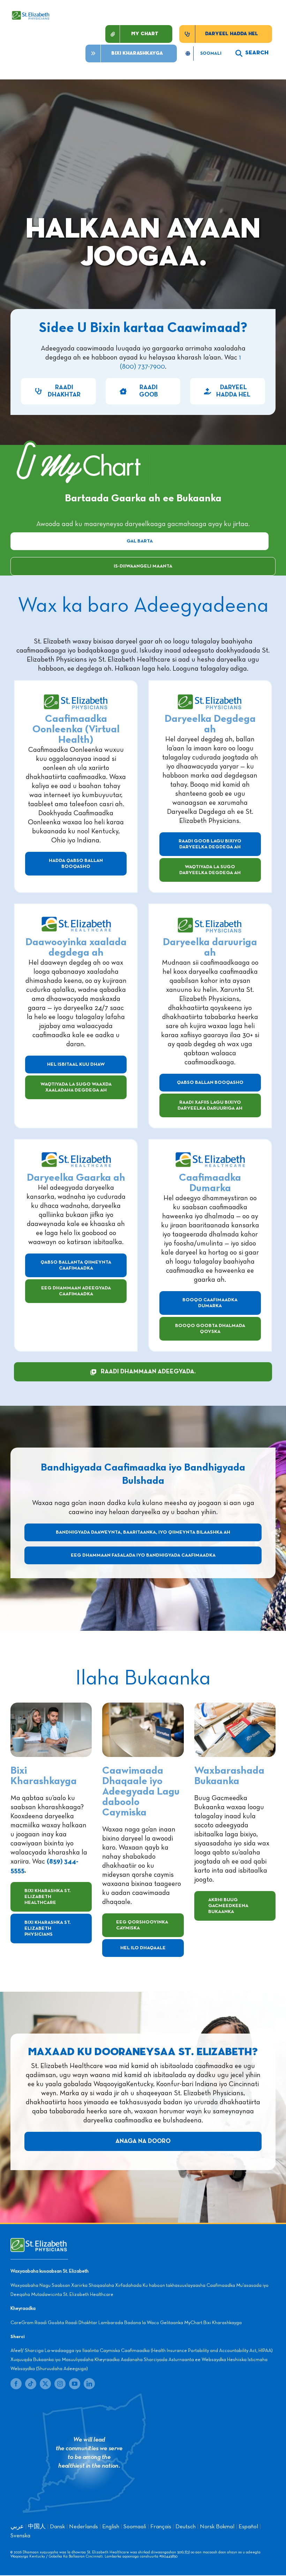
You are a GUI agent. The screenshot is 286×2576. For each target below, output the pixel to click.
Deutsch (186, 2527)
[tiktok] (31, 2384)
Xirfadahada (128, 2285)
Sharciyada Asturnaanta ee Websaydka (185, 2360)
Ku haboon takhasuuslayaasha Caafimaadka (189, 2285)
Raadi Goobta (49, 2323)
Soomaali (135, 2527)
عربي (17, 2527)
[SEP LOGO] (31, 14)
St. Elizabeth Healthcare (88, 2295)
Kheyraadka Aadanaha (119, 2360)
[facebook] (16, 2384)
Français (161, 2527)
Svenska (20, 2536)
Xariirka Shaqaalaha (93, 2285)
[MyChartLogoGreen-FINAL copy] (80, 441)
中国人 (37, 2527)
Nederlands (84, 2527)
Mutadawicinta (47, 2295)
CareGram (22, 2323)
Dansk (57, 2527)
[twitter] (45, 2384)
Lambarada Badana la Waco (129, 2323)
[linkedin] (89, 2384)
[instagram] (60, 2384)
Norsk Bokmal (217, 2527)
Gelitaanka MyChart (181, 2323)
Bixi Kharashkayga (223, 2323)
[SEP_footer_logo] (39, 2242)
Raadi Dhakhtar (81, 2323)
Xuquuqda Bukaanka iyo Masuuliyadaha (52, 2360)
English (111, 2527)
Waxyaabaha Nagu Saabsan (40, 2285)
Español (248, 2527)
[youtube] (75, 2384)
